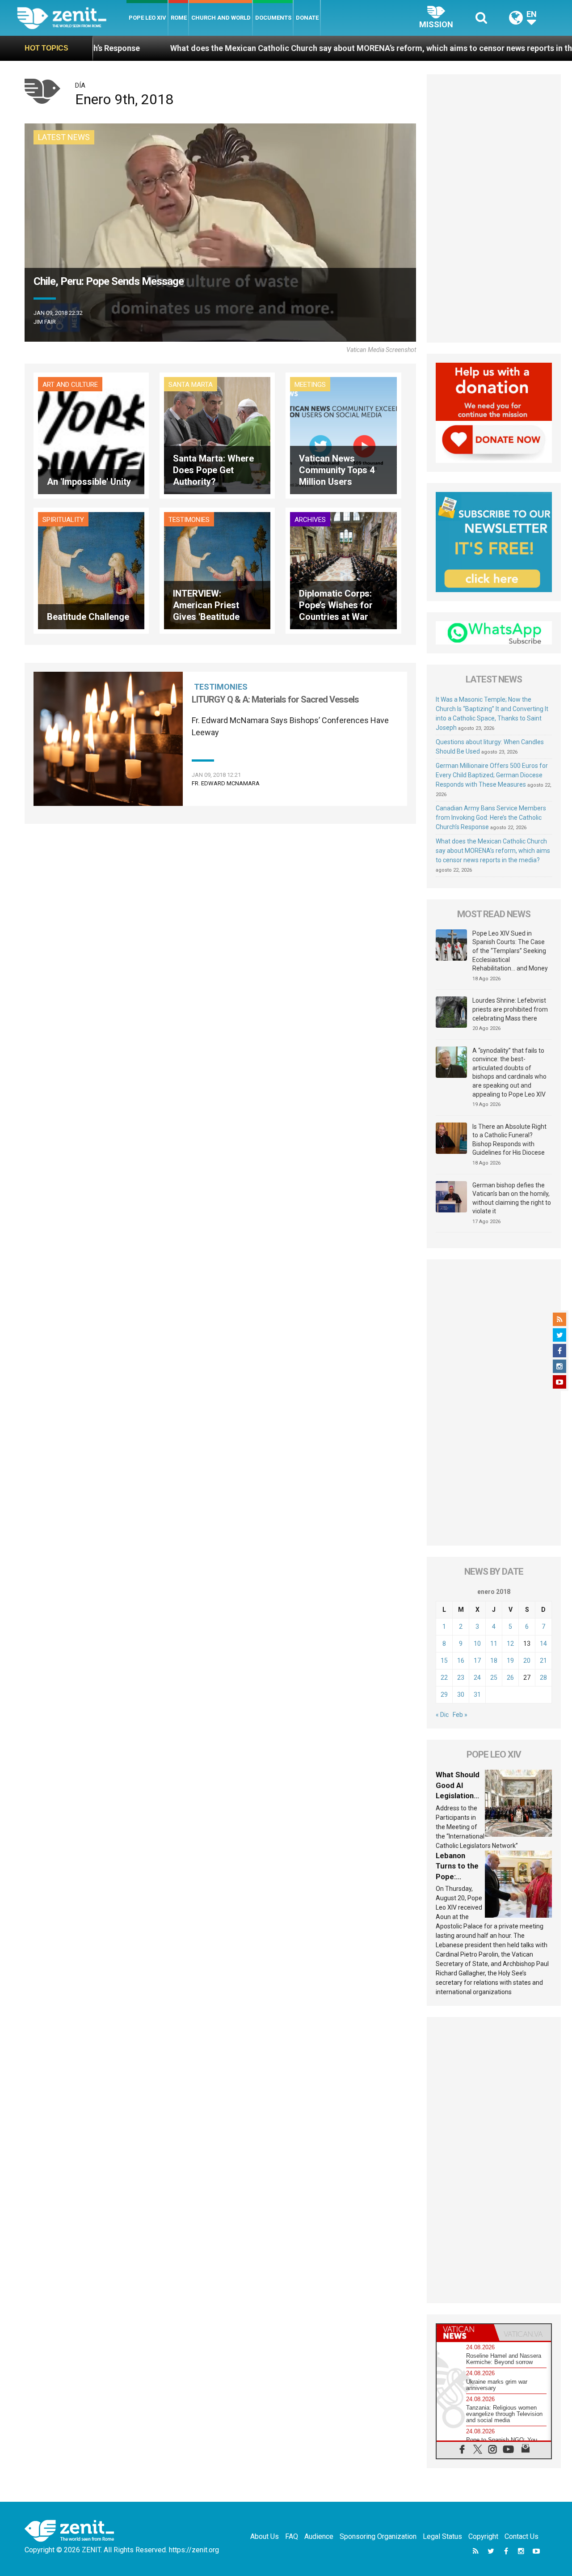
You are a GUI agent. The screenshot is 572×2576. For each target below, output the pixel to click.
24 (477, 1678)
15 (444, 1661)
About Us (265, 2536)
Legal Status (442, 2536)
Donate (307, 18)
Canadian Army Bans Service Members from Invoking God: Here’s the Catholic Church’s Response (491, 818)
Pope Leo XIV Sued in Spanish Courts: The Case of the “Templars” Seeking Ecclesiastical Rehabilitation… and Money (510, 951)
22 (444, 1678)
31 (477, 1695)
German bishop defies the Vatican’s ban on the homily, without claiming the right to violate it (512, 1198)
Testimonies (189, 520)
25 (494, 1678)
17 (477, 1661)
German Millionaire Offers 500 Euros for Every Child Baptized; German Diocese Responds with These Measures (492, 775)
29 (444, 1695)
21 (543, 1661)
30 (461, 1695)
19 (510, 1661)
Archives (310, 520)
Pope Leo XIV (147, 18)
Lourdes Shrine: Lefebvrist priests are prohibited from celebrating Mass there (510, 1009)
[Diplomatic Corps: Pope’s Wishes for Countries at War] (343, 570)
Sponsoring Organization (378, 2536)
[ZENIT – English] (72, 18)
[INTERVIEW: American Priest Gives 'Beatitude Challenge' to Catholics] (217, 570)
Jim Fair (45, 322)
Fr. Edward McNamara (226, 783)
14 (543, 1644)
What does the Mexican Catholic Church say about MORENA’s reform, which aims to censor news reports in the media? (257, 48)
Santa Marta (191, 385)
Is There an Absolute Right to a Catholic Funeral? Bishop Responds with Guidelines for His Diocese (509, 1140)
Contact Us (522, 2536)
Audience (319, 2536)
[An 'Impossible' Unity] (91, 435)
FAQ (292, 2536)
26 (510, 1678)
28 (543, 1678)
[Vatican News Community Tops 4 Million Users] (343, 435)
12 (510, 1644)
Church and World (221, 18)
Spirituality (63, 520)
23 (461, 1678)
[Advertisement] (494, 208)
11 (494, 1644)
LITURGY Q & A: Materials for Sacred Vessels (275, 699)
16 (461, 1661)
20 (527, 1661)
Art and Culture (70, 385)
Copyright (483, 2536)
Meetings (310, 385)
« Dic (442, 1715)
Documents (273, 18)
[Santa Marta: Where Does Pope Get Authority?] (217, 435)
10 (477, 1644)
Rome (179, 18)
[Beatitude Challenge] (91, 570)
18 (494, 1661)
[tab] (465, 2332)
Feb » (460, 1715)
